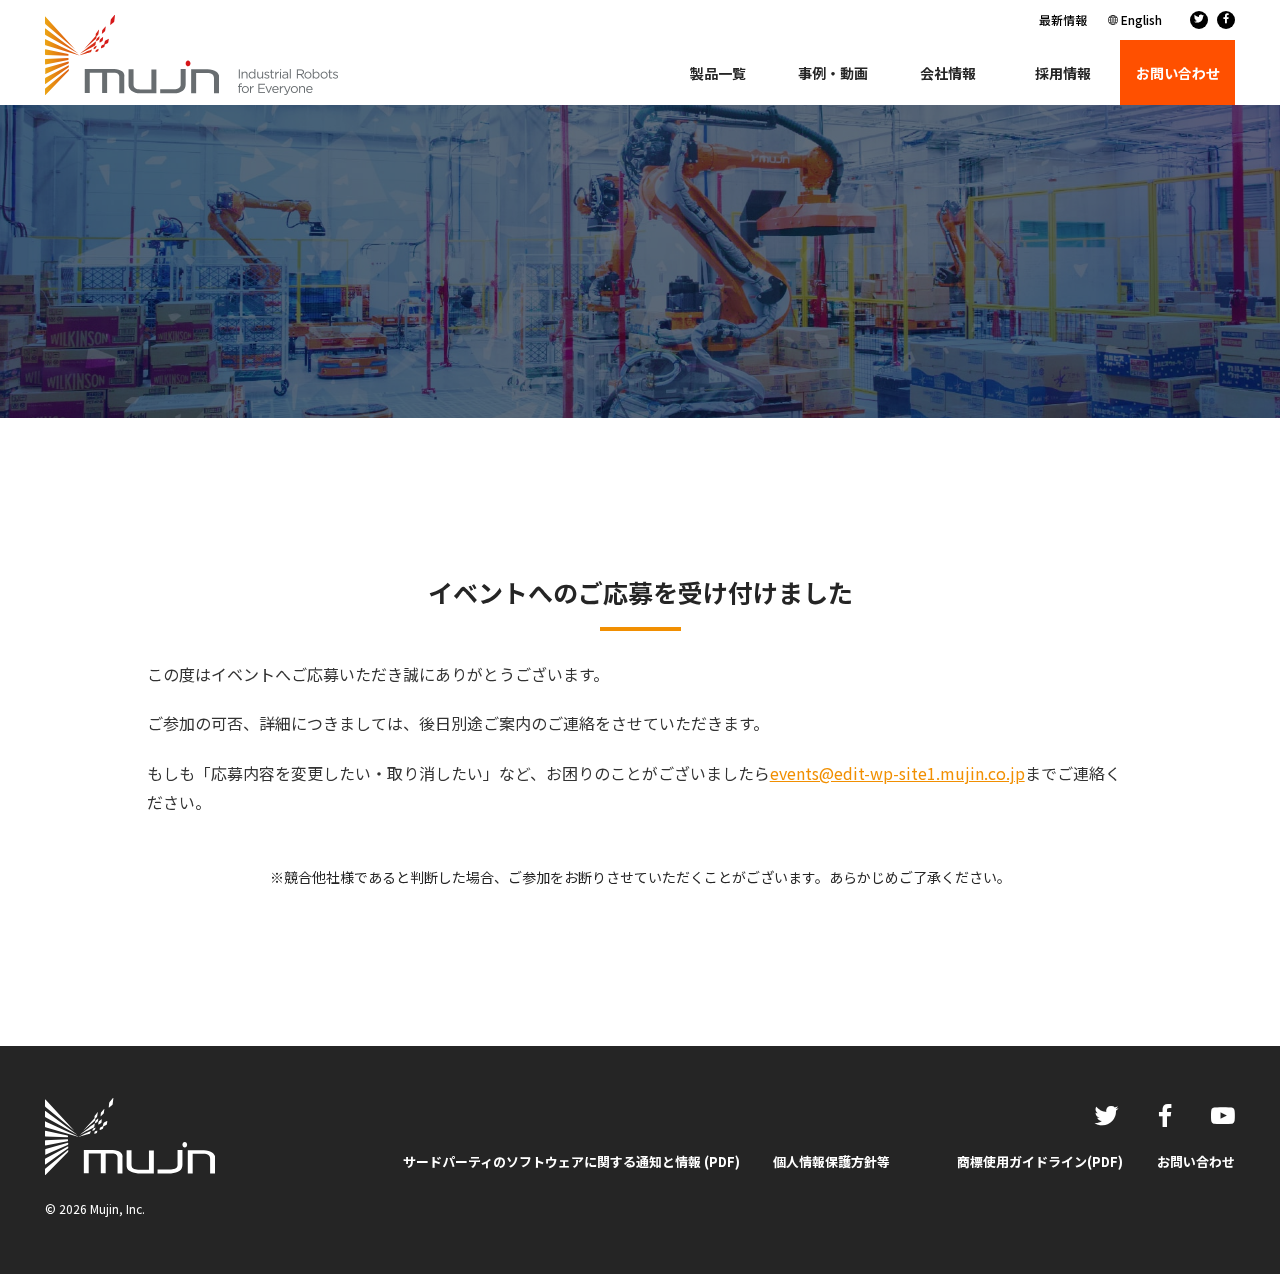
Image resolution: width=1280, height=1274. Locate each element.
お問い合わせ (1196, 1161)
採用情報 (1063, 73)
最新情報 (1063, 19)
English (1141, 19)
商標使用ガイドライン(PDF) (1040, 1161)
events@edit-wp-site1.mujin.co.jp (897, 773)
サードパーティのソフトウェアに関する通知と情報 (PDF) (571, 1161)
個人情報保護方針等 (831, 1161)
